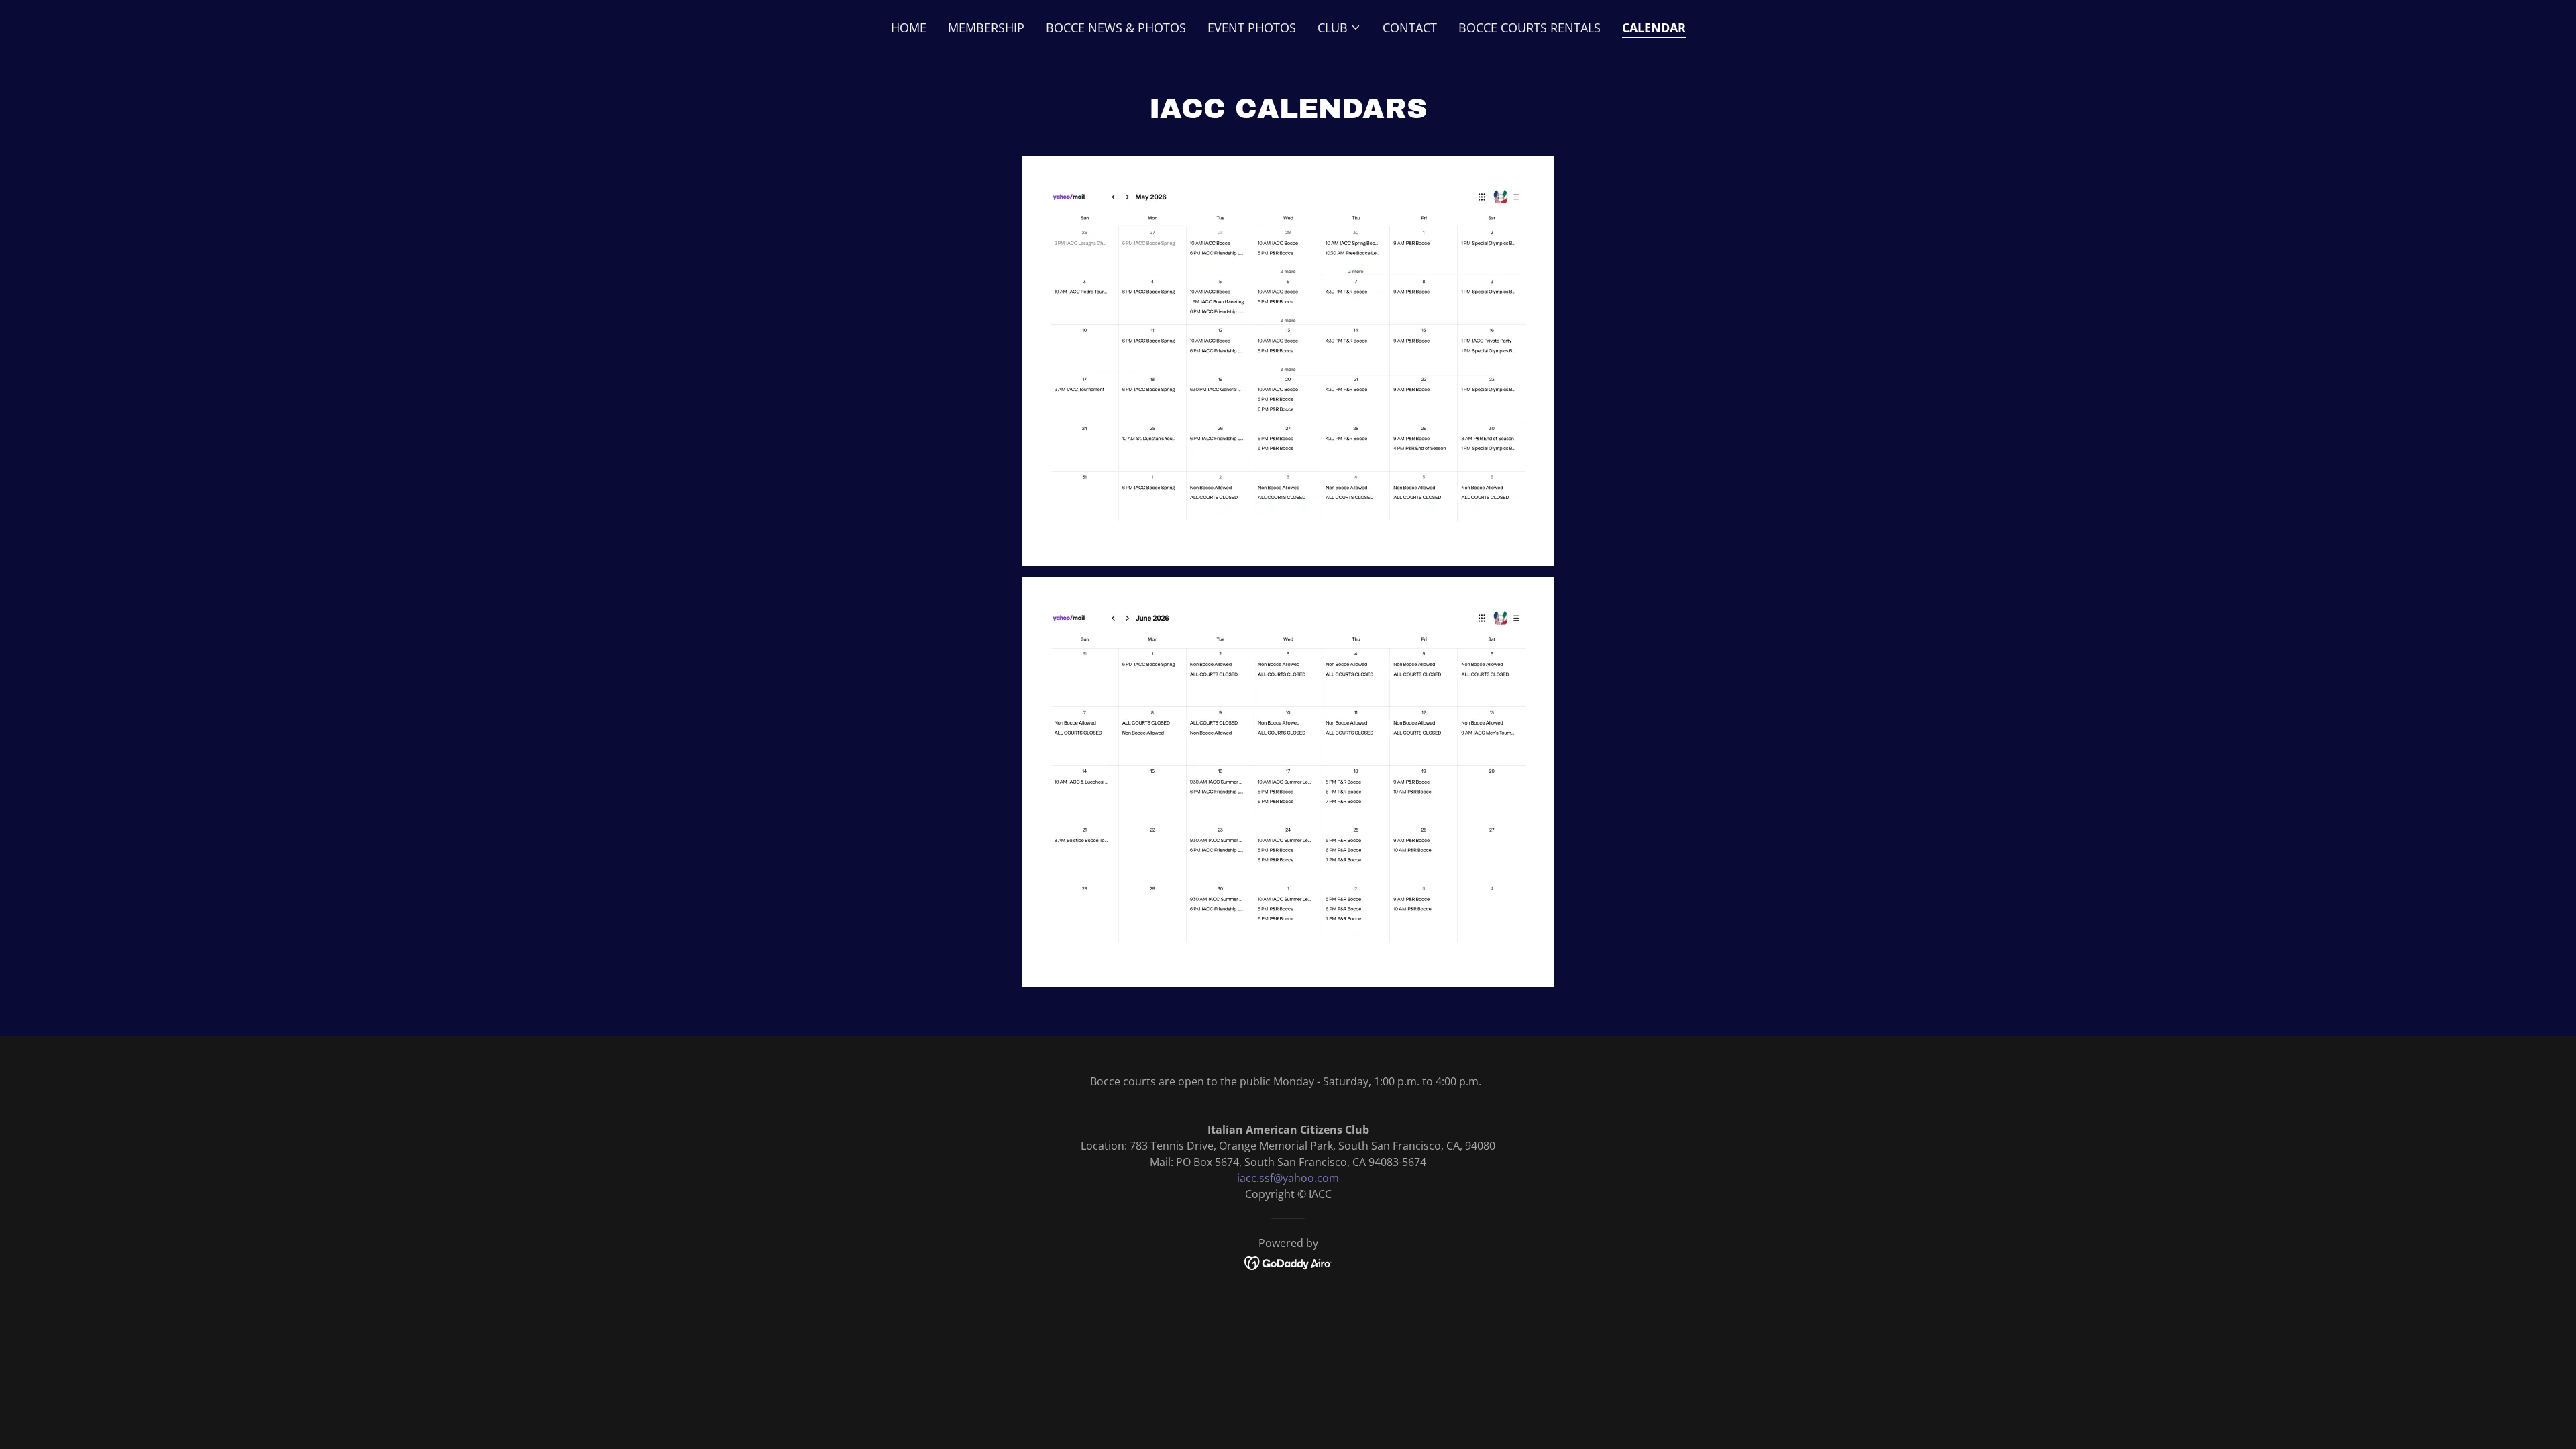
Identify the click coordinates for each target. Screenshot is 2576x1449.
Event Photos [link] (1252, 28)
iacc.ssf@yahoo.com (1288, 1178)
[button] (1339, 28)
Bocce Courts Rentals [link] (1529, 28)
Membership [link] (986, 28)
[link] (1288, 1262)
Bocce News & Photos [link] (1116, 28)
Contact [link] (1410, 28)
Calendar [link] (1654, 28)
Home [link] (909, 28)
